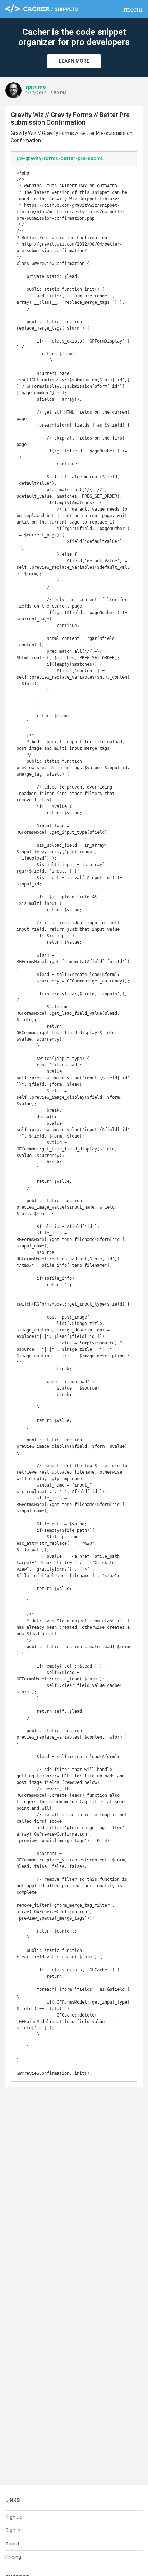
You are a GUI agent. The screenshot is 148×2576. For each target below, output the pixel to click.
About (12, 2544)
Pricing (13, 2557)
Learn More (74, 61)
